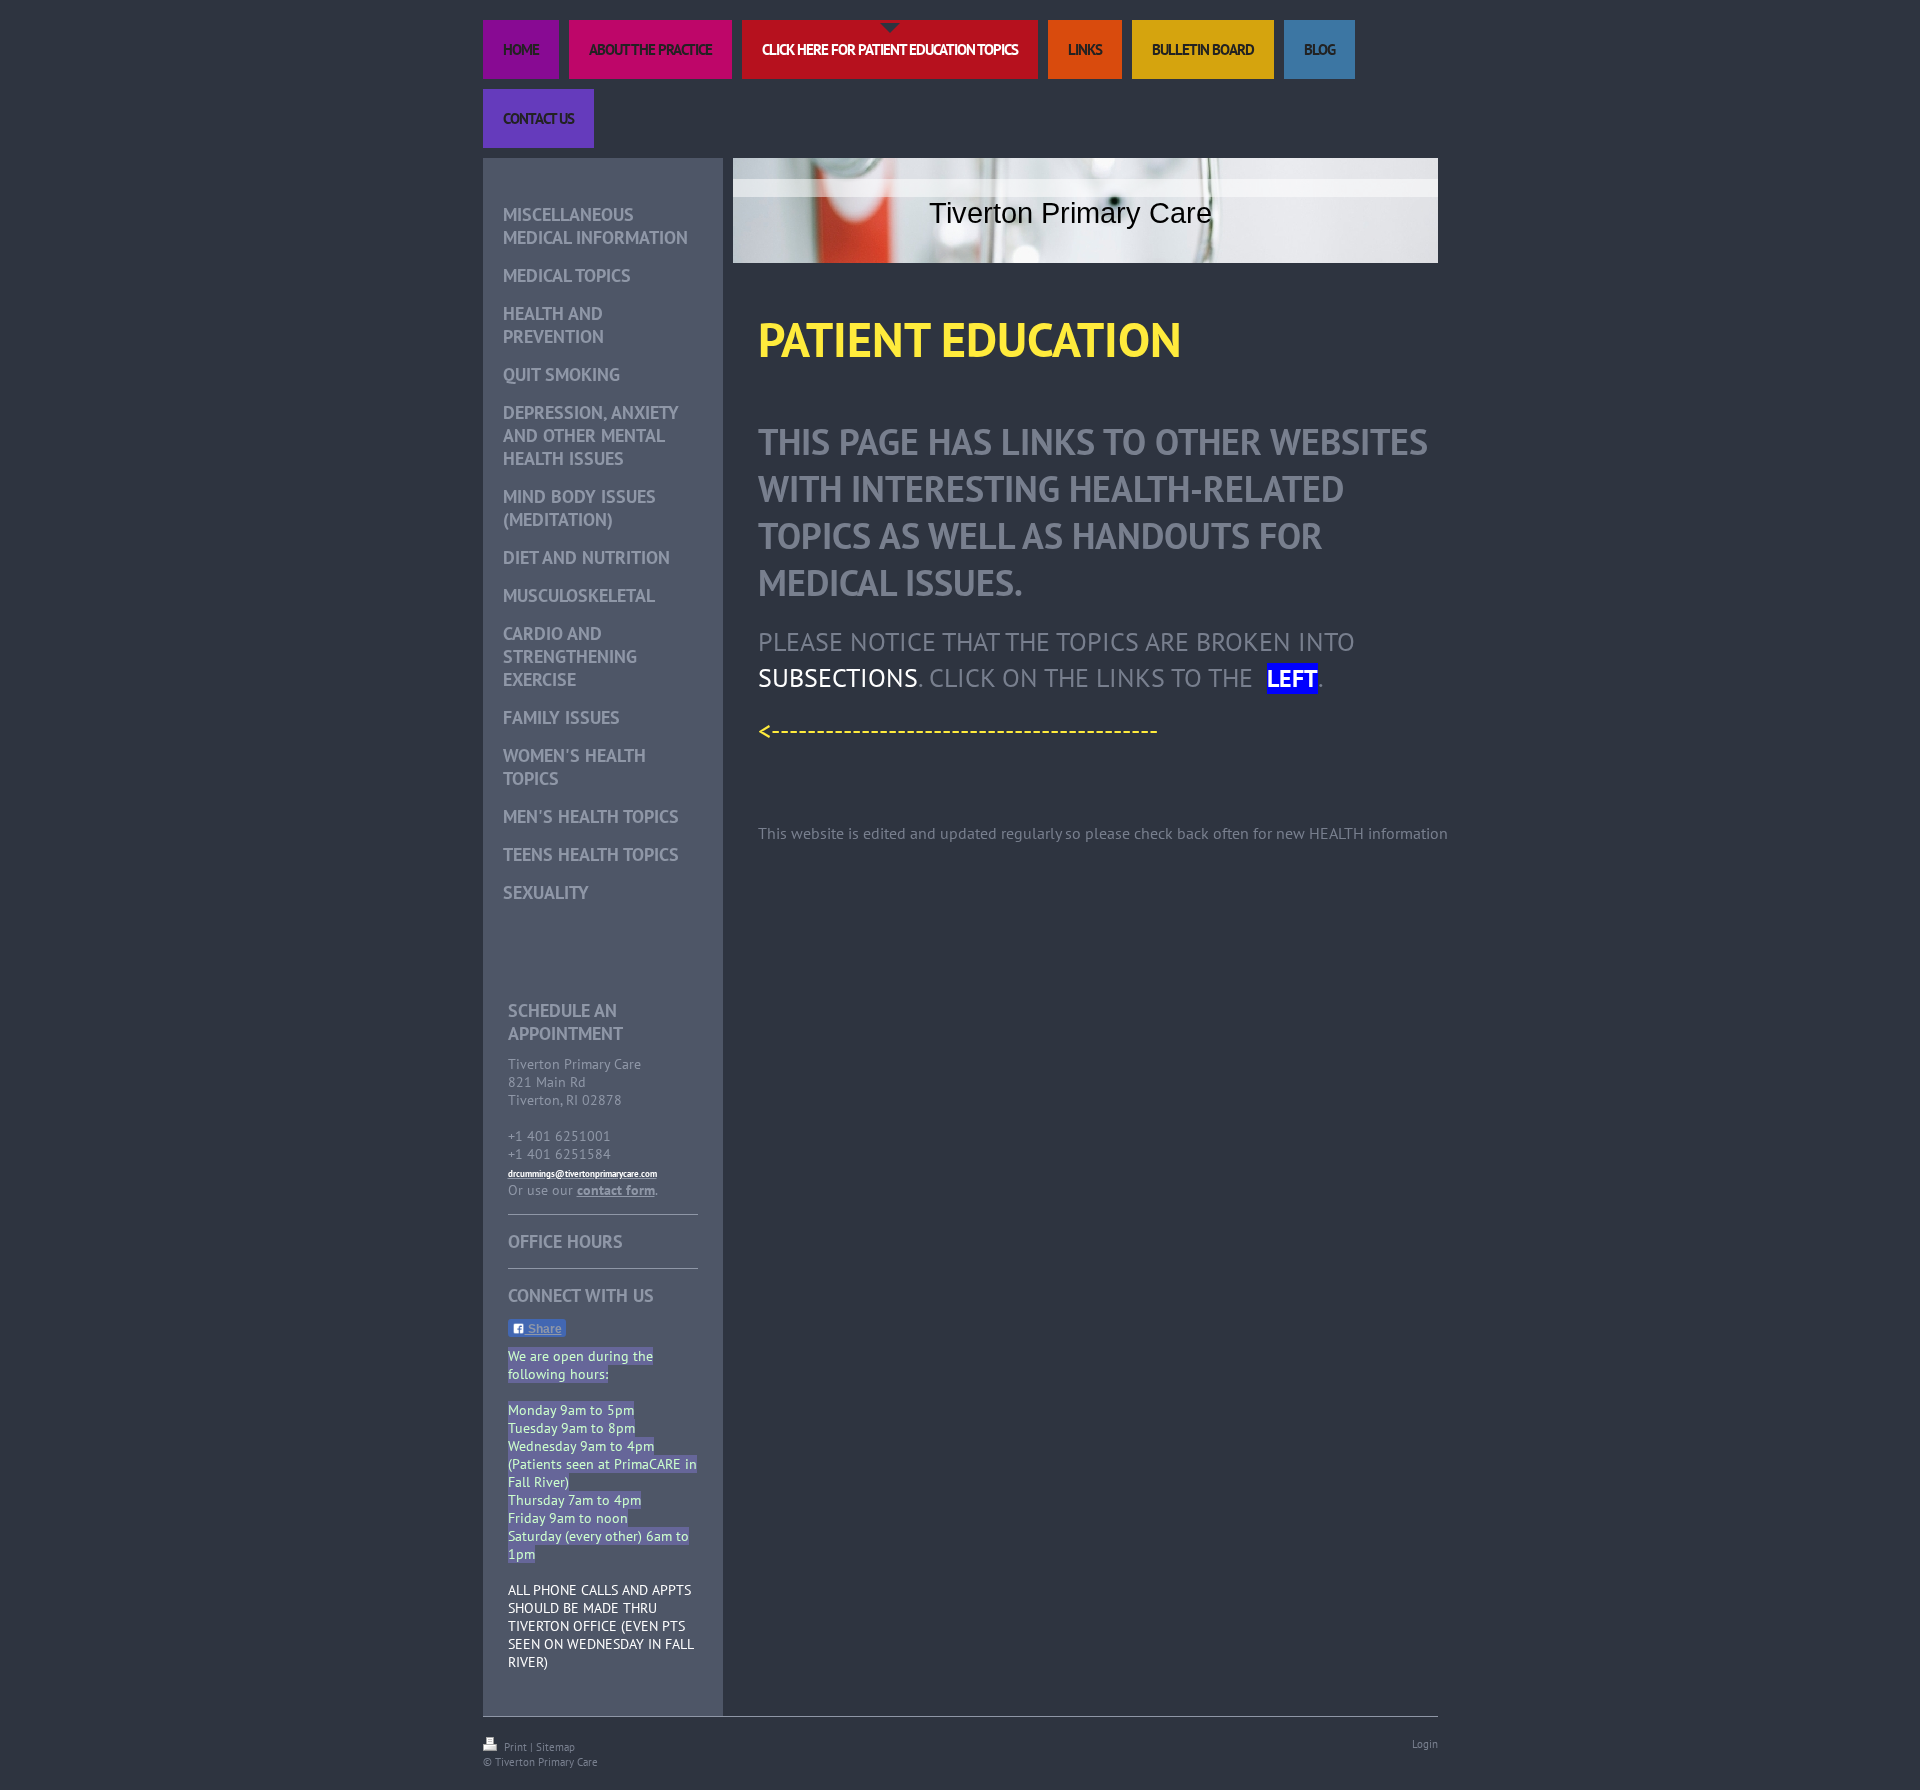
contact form (616, 1190)
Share (543, 1329)
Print (515, 1747)
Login (1425, 1744)
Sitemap (555, 1747)
